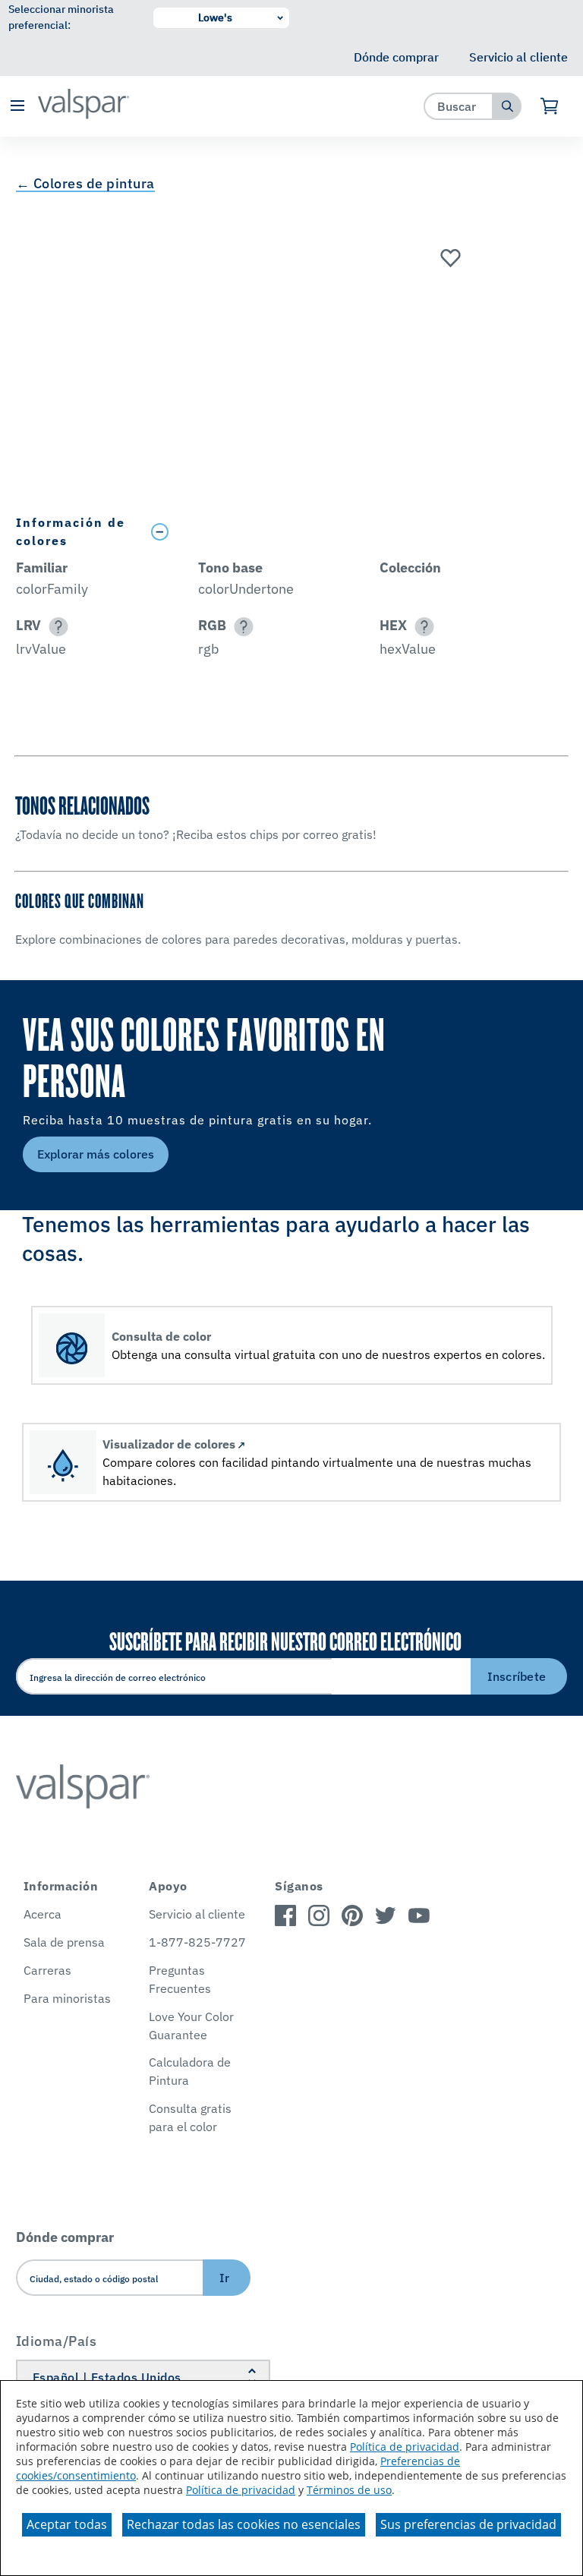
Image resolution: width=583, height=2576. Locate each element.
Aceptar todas (67, 2524)
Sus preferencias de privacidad (468, 2524)
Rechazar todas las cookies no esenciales (244, 2524)
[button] (17, 107)
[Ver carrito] (550, 106)
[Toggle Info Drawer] (356, 532)
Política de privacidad (405, 2447)
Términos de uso (349, 2490)
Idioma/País (57, 2341)
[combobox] (459, 106)
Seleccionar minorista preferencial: (61, 17)
